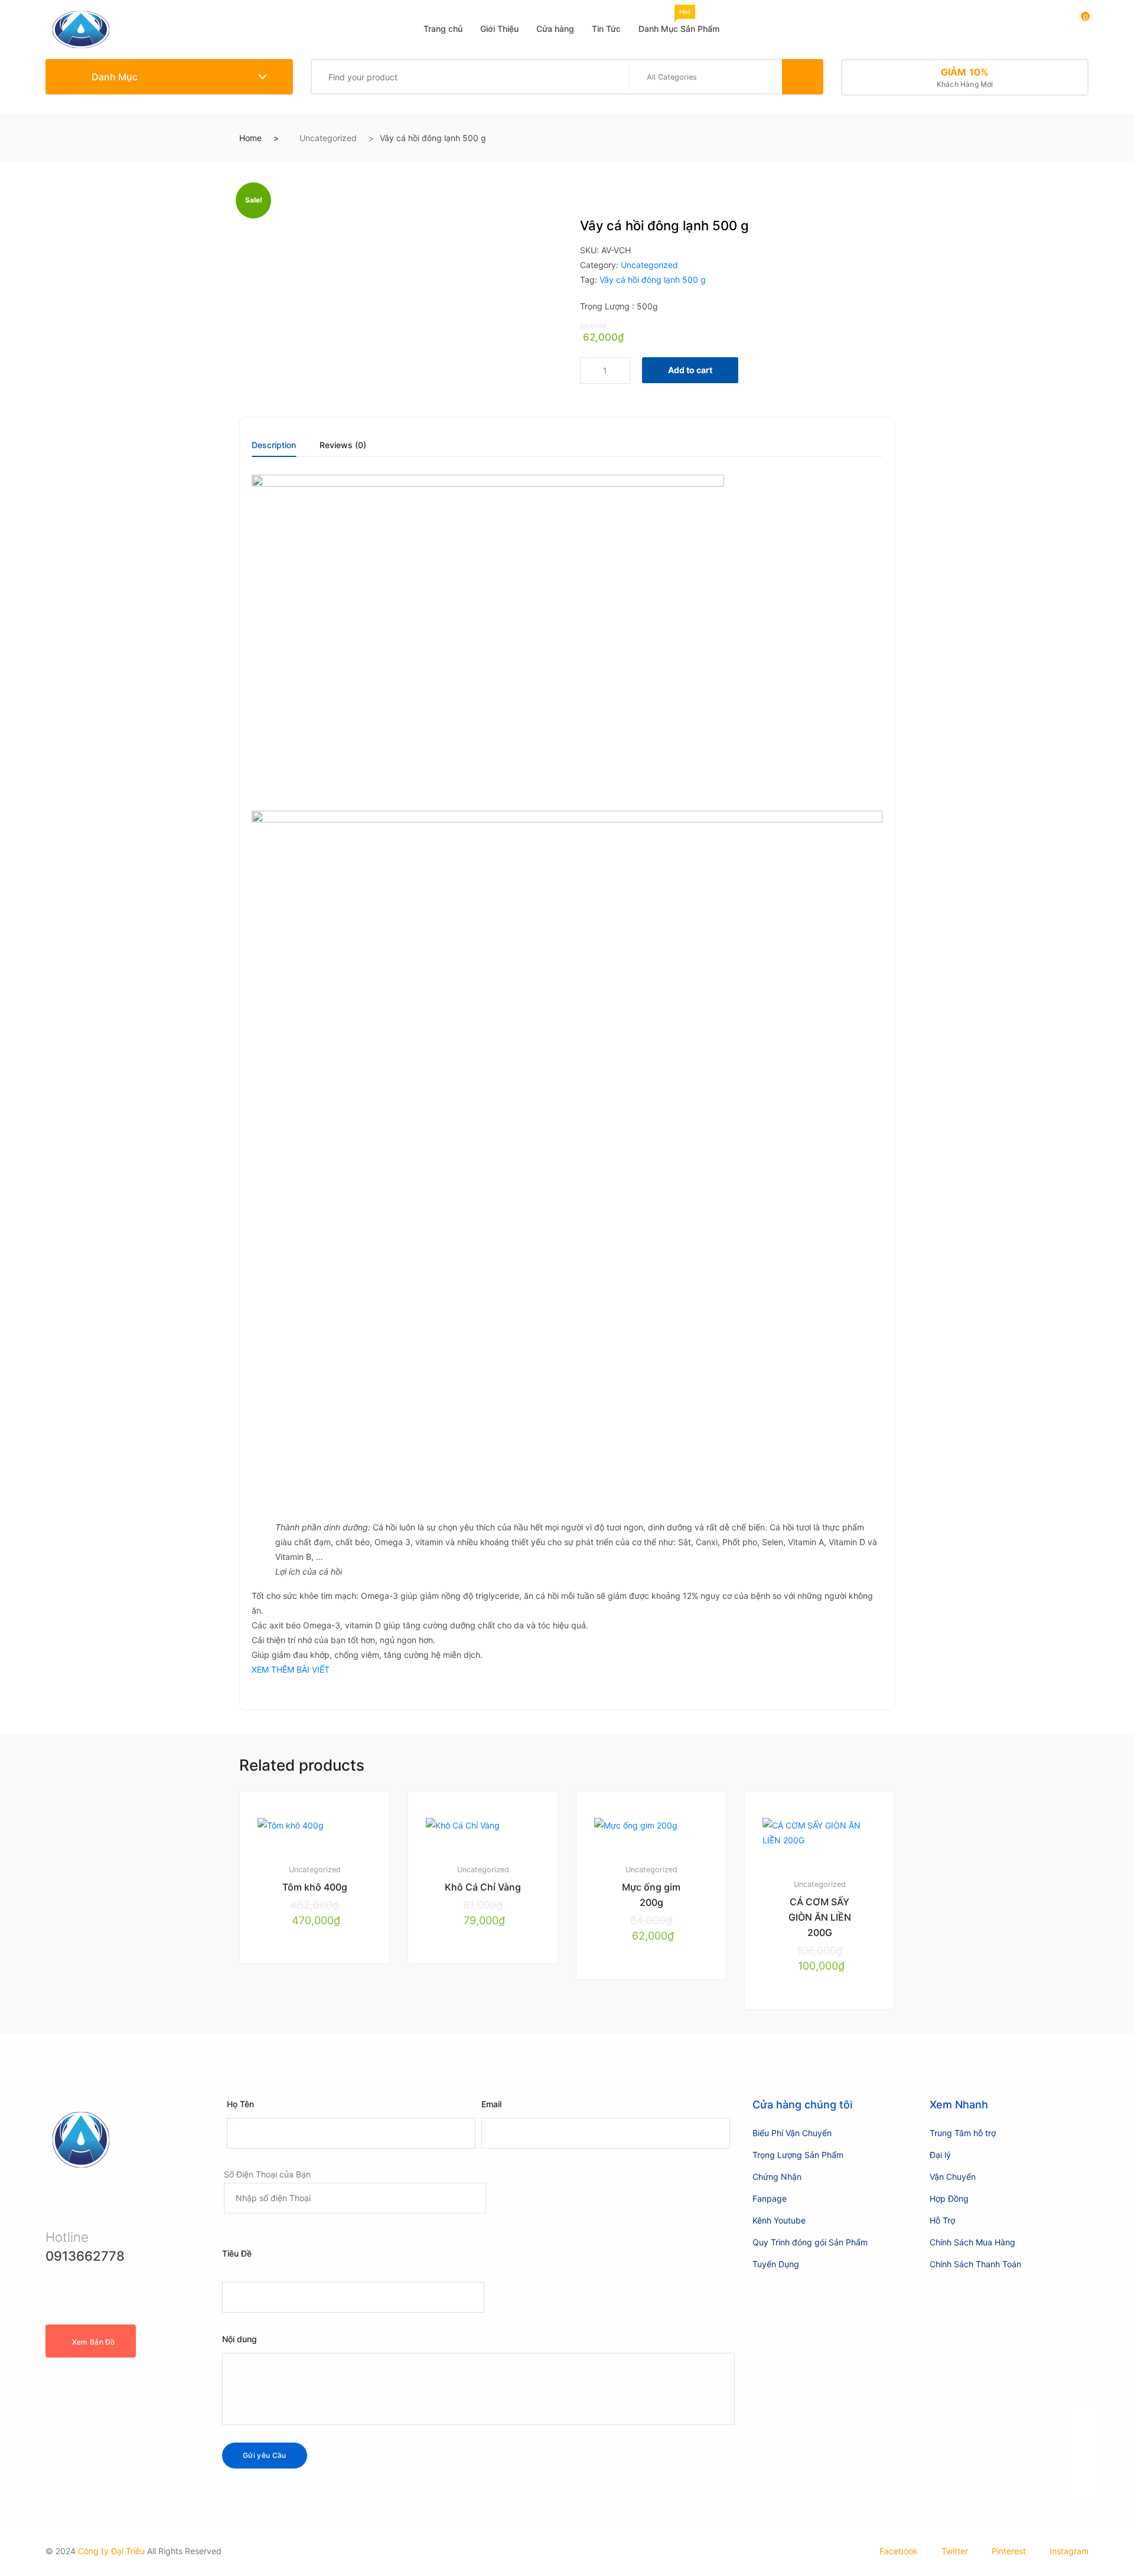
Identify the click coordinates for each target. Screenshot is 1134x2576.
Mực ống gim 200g (651, 1895)
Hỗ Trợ (942, 2220)
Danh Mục (113, 77)
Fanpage (770, 2198)
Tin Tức (606, 29)
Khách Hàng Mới (965, 77)
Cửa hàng (555, 29)
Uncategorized (328, 138)
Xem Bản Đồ (94, 2342)
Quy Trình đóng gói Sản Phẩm (810, 2242)
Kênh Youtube (779, 2220)
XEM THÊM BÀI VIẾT (291, 1669)
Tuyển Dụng (776, 2264)
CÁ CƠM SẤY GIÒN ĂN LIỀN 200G (820, 1917)
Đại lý (940, 2155)
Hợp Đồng (949, 2198)
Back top (1086, 2462)
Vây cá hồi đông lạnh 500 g (653, 280)
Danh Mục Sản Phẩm (679, 21)
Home (250, 138)
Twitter (955, 2551)
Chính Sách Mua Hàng (972, 2242)
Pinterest (1009, 2551)
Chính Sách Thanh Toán (975, 2264)
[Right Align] (803, 77)
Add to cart (690, 370)
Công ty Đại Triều (111, 2551)
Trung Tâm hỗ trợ (963, 2133)
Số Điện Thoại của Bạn (267, 2174)
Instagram (1069, 2551)
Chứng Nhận (777, 2177)
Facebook (899, 2551)
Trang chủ (443, 29)
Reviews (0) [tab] (343, 445)
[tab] (274, 449)
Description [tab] (274, 445)
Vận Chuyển (953, 2177)
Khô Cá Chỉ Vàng (483, 1887)
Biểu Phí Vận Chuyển (792, 2133)
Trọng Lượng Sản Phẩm (798, 2155)
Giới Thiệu (499, 29)
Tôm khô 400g (315, 1887)
